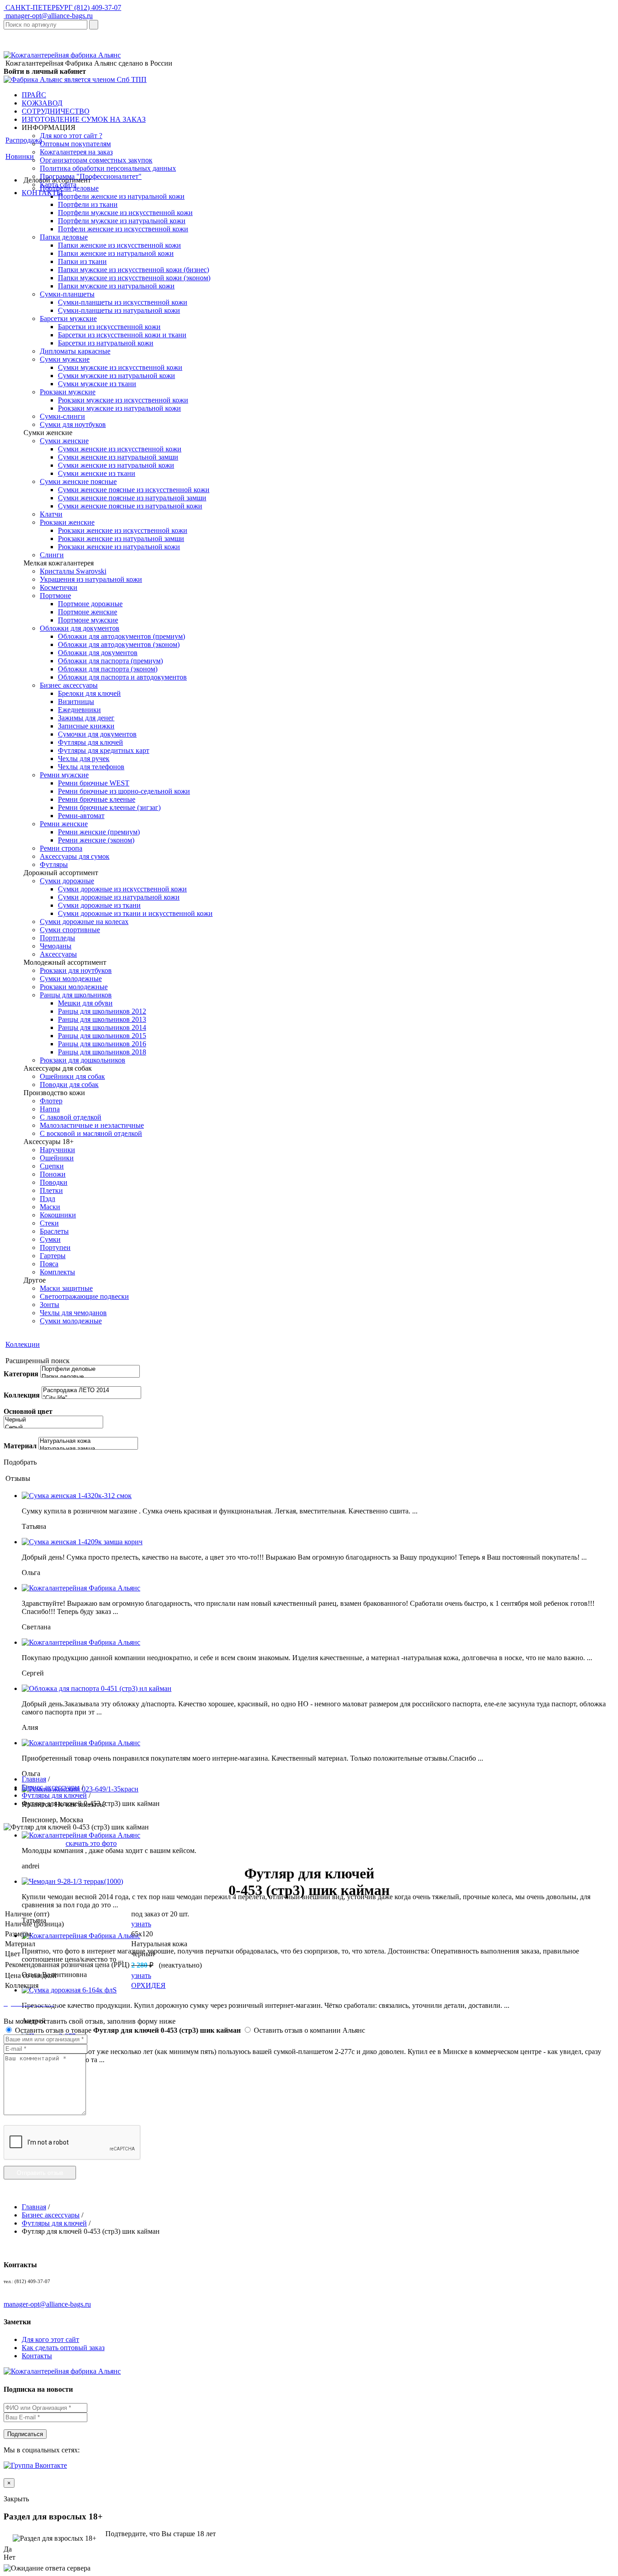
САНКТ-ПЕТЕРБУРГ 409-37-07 (62, 7)
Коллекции (23, 1344)
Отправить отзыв (40, 2173)
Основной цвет (28, 1411)
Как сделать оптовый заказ (63, 2348)
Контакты (37, 2356)
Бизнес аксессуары (51, 1787)
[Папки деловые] (90, 1377)
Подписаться (25, 2434)
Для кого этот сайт (50, 2339)
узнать (141, 1924)
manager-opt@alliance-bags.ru (48, 16)
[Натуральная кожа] (88, 1441)
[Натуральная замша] (88, 1449)
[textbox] (45, 25)
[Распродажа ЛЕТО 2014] (91, 1391)
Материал (20, 1446)
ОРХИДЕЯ (148, 1985)
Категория (21, 1374)
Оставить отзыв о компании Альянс (309, 2030)
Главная (34, 1779)
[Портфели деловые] (90, 1369)
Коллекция (22, 1395)
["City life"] (91, 1398)
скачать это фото (91, 1843)
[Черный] (53, 1420)
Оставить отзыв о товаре (127, 2030)
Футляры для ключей (54, 1795)
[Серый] (53, 1428)
